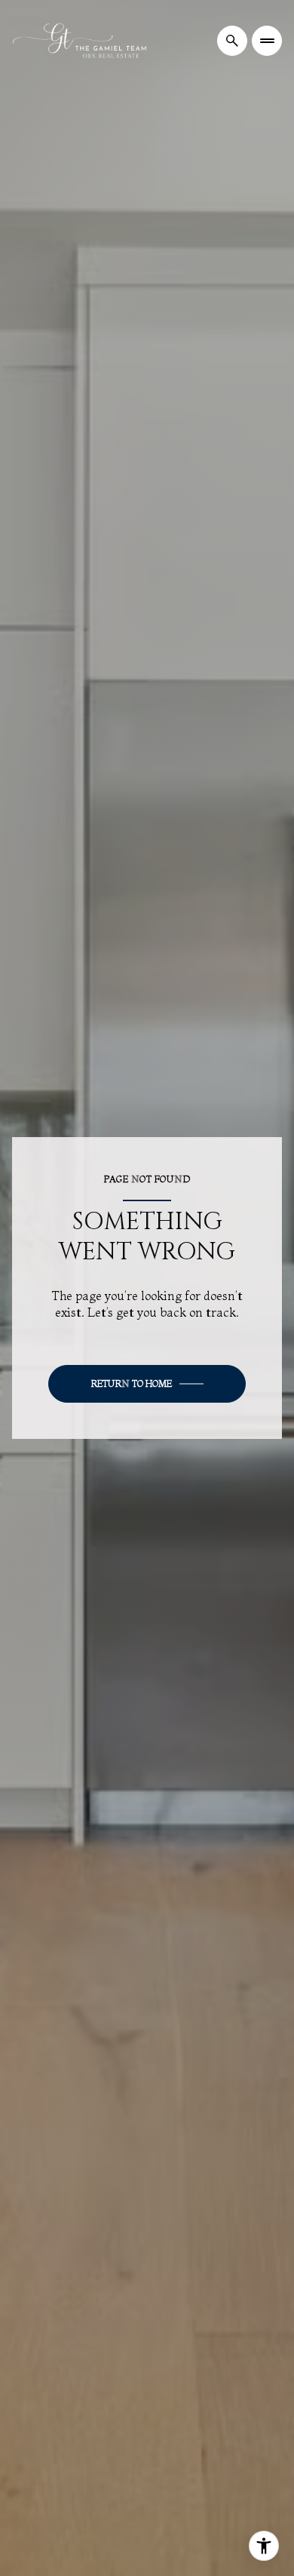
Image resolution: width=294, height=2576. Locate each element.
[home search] (232, 41)
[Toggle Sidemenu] (267, 41)
